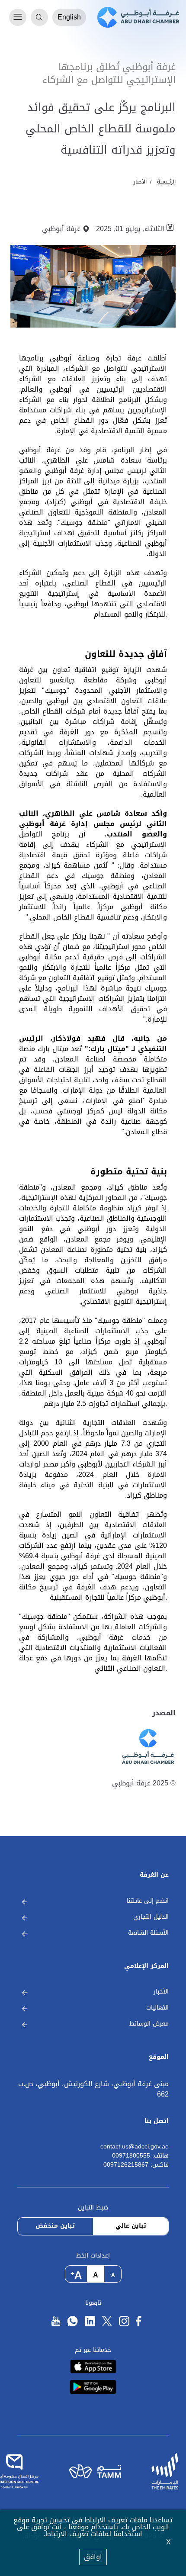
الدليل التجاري (151, 1917)
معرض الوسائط (149, 2024)
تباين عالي (131, 2226)
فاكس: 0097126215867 (136, 2165)
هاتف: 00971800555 (140, 2156)
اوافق (93, 2557)
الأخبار (140, 182)
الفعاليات (157, 2008)
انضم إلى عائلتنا (148, 1901)
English (69, 17)
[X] (107, 2321)
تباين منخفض (55, 2226)
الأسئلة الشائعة (148, 1933)
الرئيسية (166, 182)
